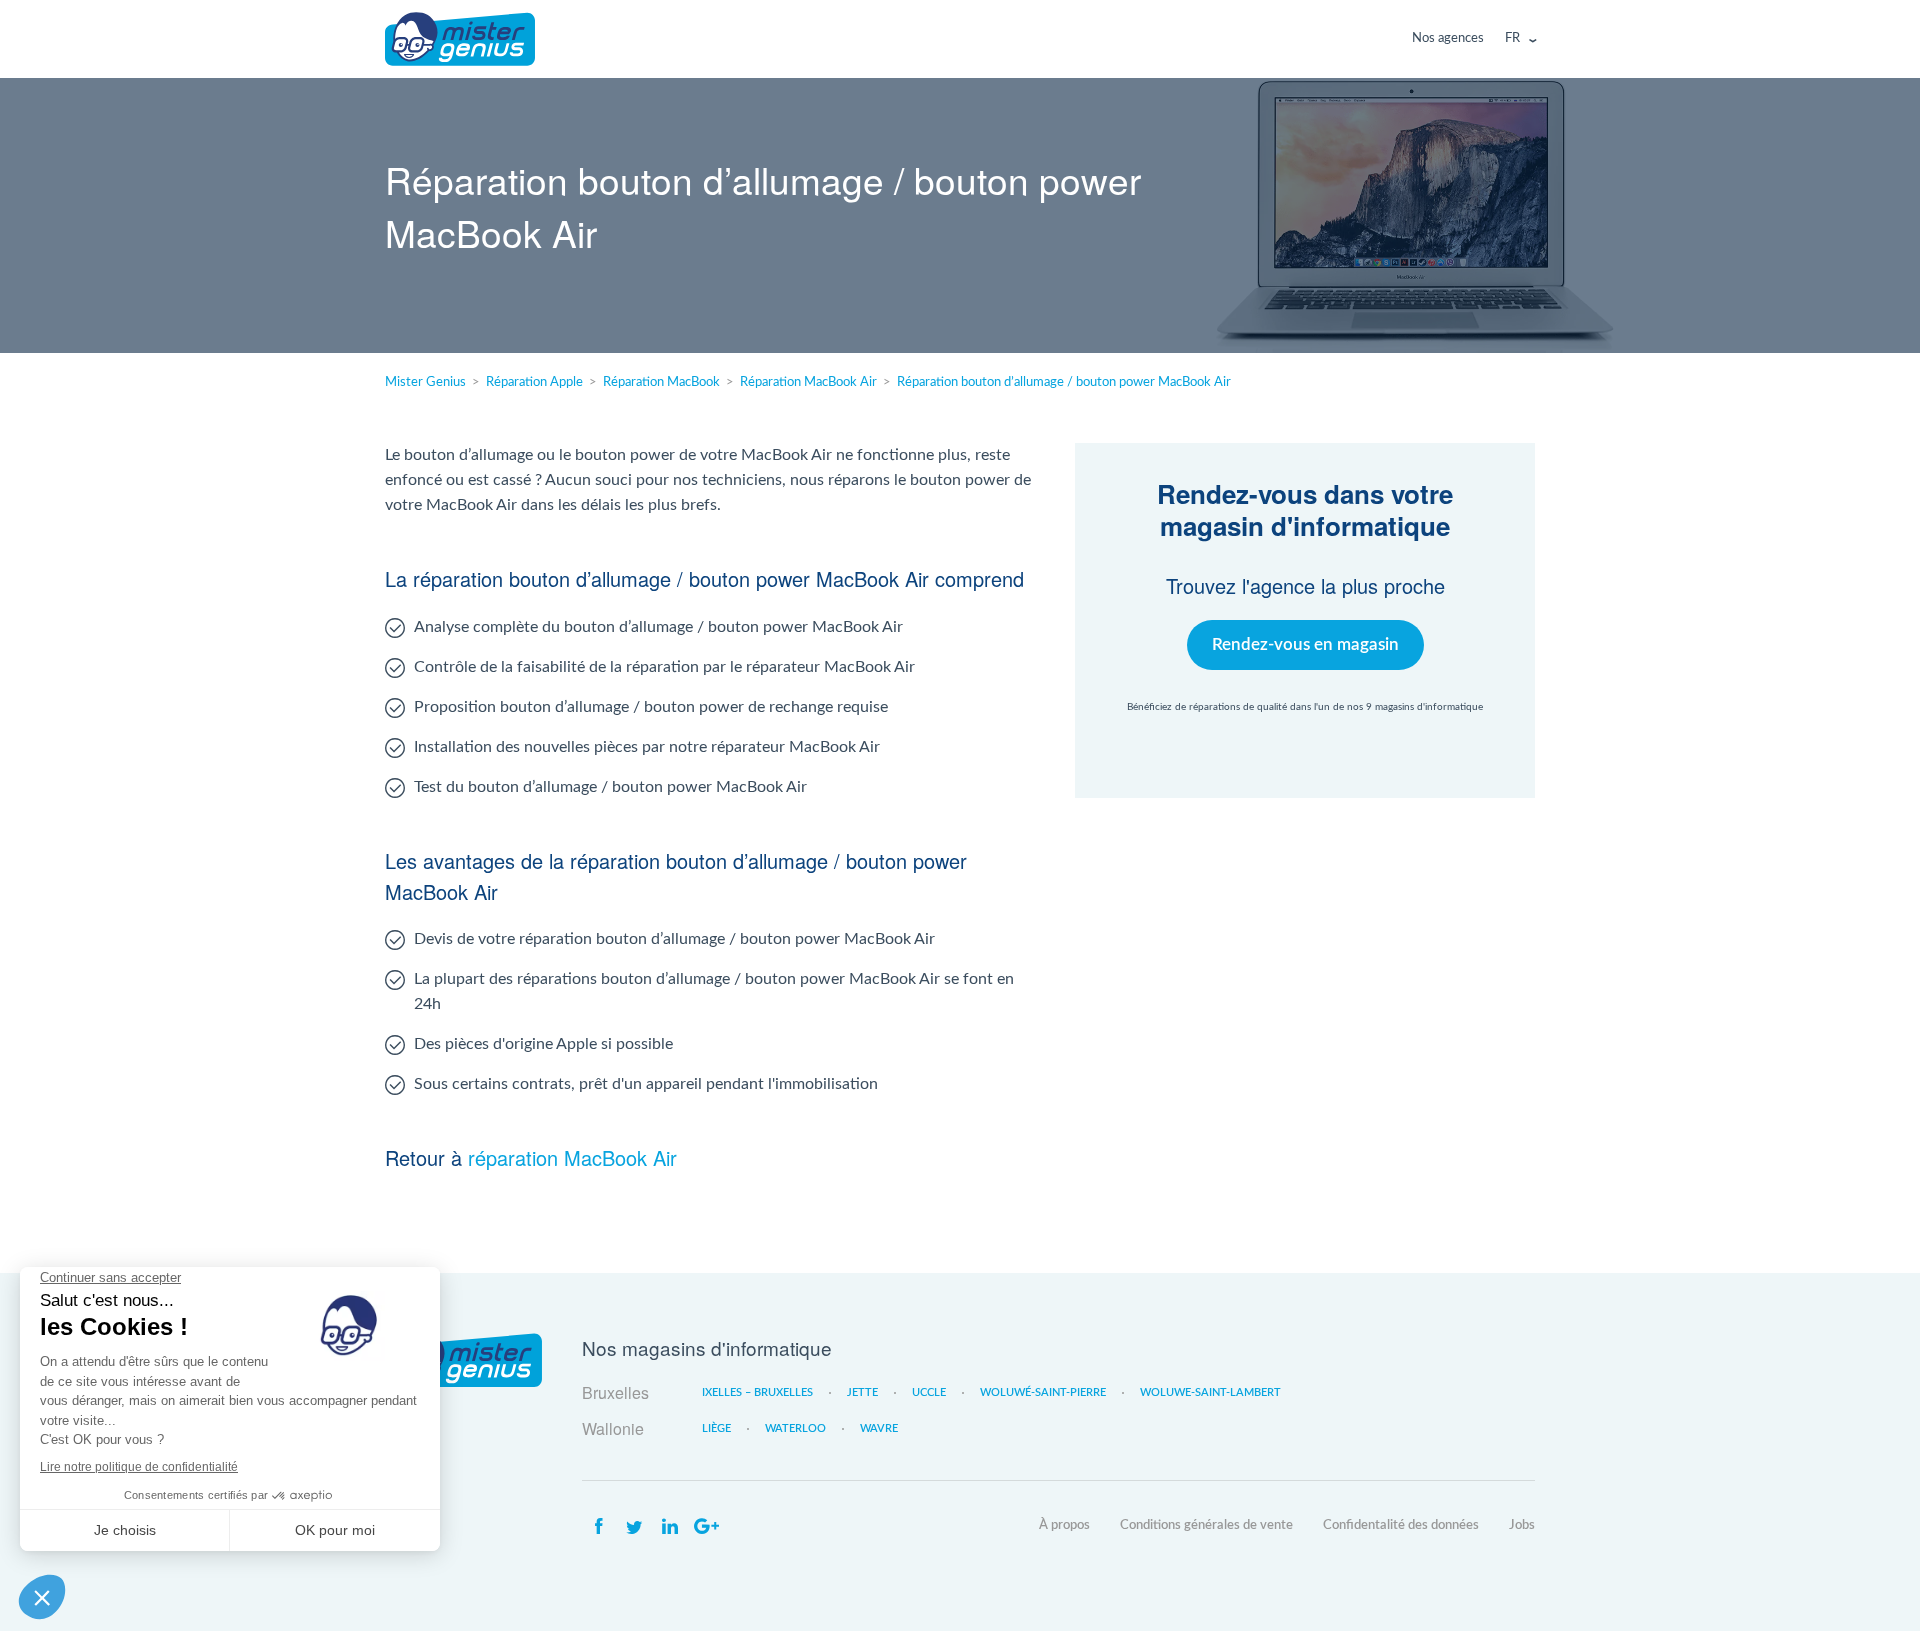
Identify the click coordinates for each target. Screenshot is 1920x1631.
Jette (862, 1392)
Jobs (1522, 1525)
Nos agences (1448, 38)
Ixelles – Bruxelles (757, 1392)
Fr (1512, 38)
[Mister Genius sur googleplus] (706, 1527)
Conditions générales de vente (1206, 1525)
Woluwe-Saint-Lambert (1210, 1392)
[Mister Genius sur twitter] (634, 1527)
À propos (1064, 1525)
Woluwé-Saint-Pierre (1043, 1392)
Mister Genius (460, 39)
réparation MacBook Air (572, 1157)
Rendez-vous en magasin (1305, 644)
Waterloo (795, 1428)
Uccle (929, 1392)
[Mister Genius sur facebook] (598, 1527)
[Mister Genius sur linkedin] (670, 1527)
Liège (716, 1428)
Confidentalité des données (1401, 1525)
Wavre (879, 1428)
